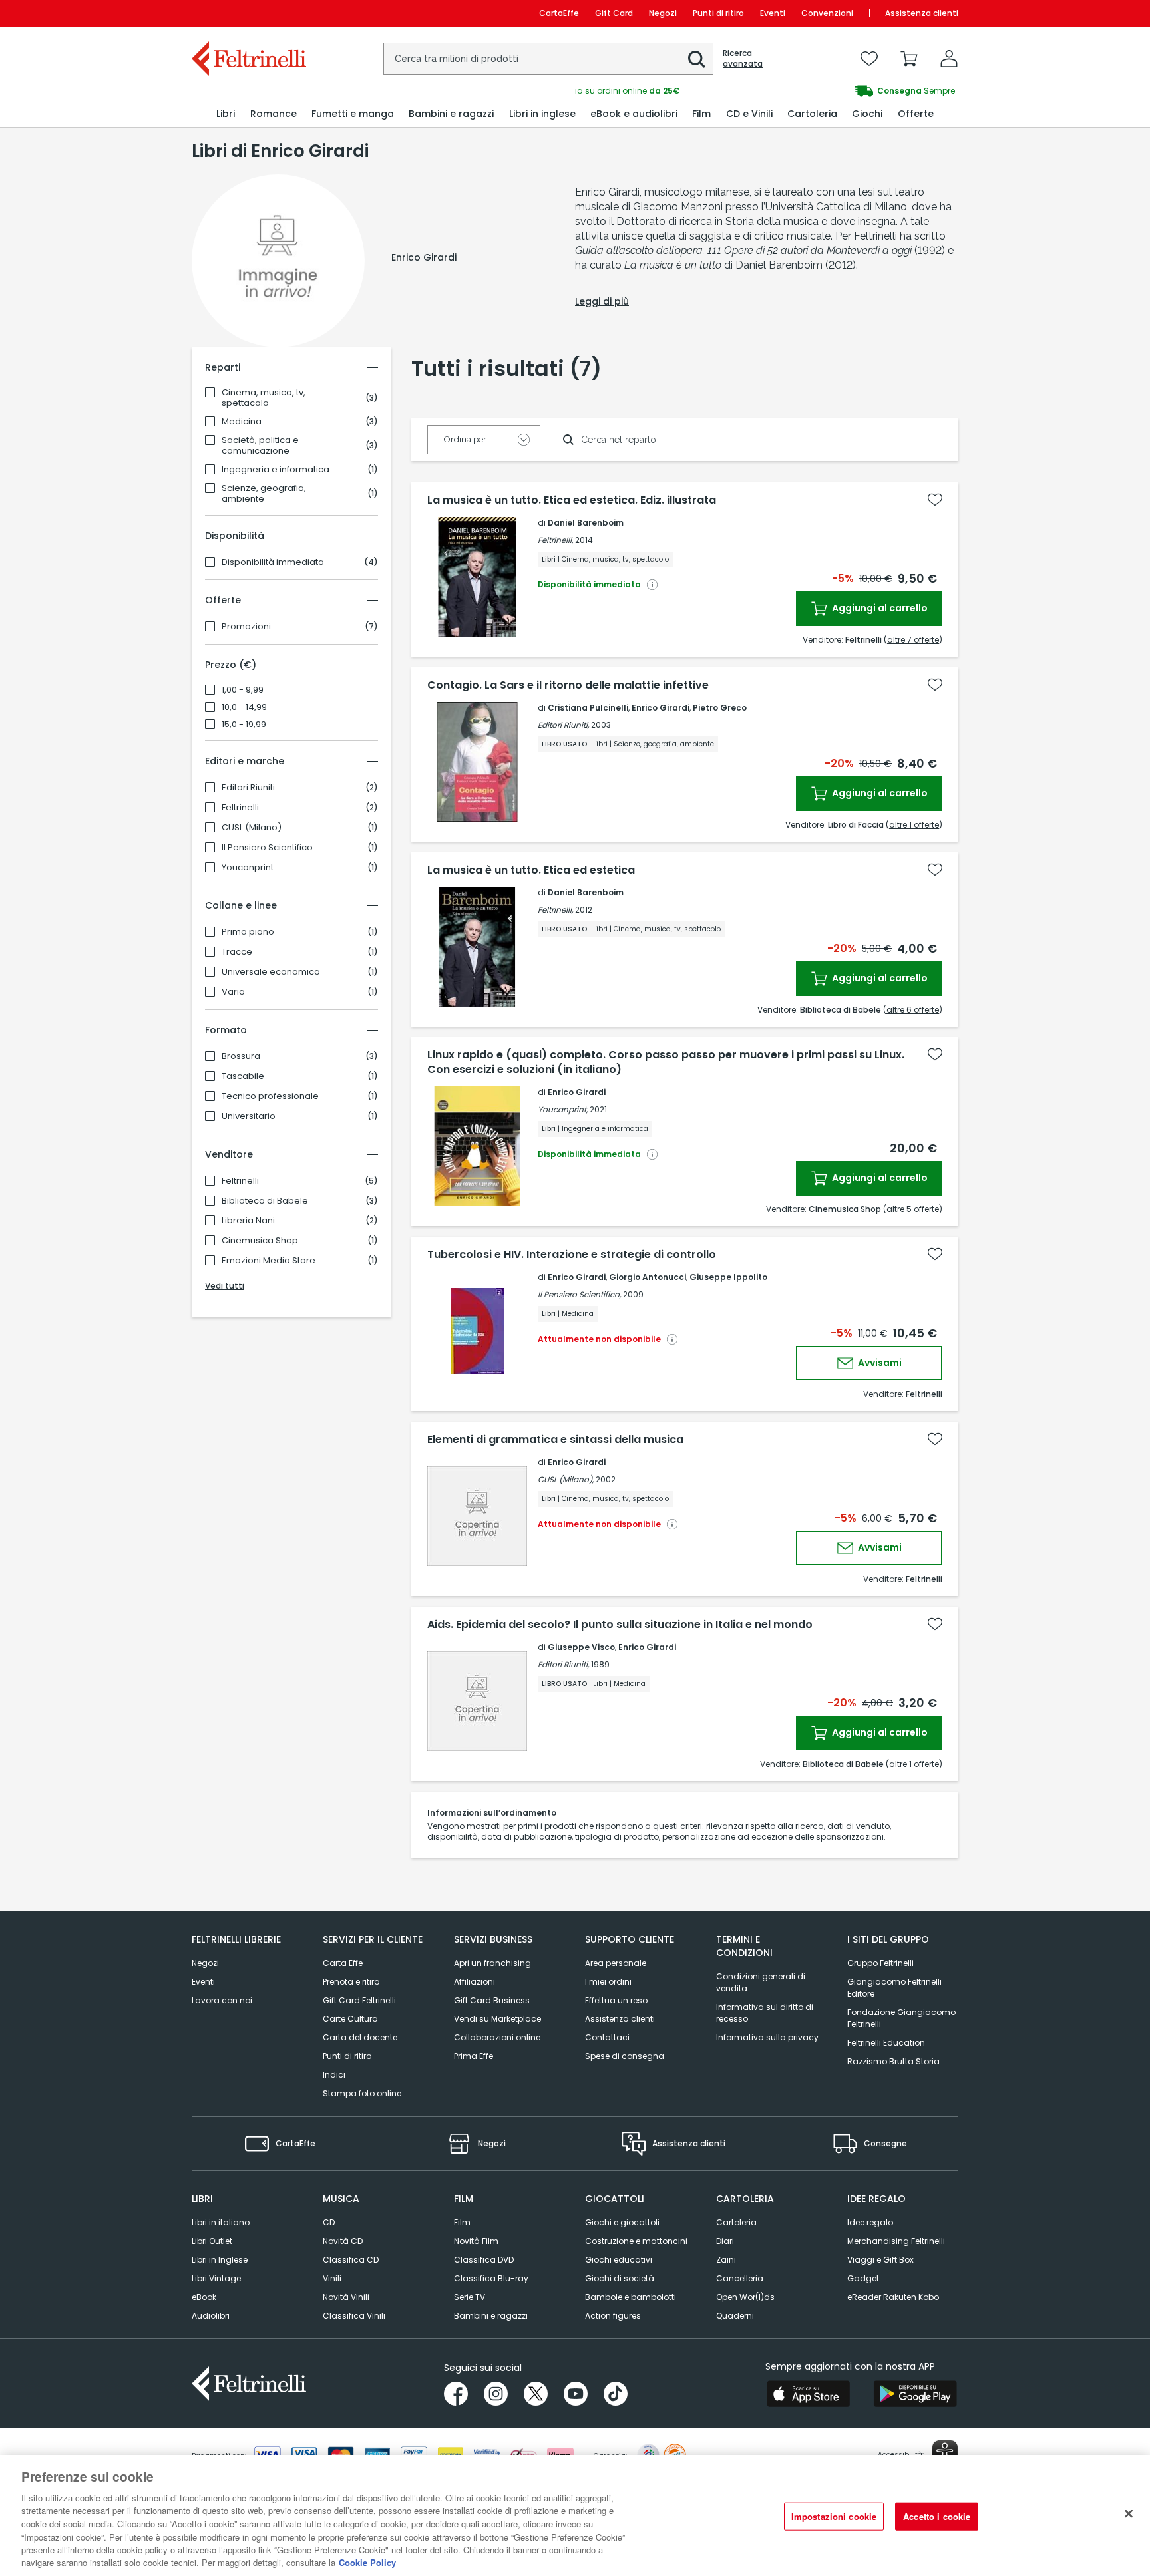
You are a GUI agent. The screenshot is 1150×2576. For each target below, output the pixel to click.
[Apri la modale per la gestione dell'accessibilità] (945, 2453)
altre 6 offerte (913, 1010)
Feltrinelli (240, 808)
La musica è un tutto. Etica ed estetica (531, 870)
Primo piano (248, 932)
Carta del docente (360, 2037)
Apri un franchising (492, 1963)
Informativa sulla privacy (767, 2037)
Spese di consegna (625, 2056)
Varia (233, 992)
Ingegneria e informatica (276, 470)
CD (329, 2222)
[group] (767, 91)
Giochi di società (620, 2278)
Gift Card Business (492, 2000)
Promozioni (246, 627)
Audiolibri (211, 2316)
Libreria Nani (248, 1221)
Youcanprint (248, 868)
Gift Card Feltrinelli (359, 2000)
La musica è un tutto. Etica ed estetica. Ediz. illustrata (572, 500)
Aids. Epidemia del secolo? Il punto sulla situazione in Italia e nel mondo (620, 1625)
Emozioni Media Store (269, 1261)
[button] (697, 59)
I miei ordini (608, 1982)
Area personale (616, 1963)
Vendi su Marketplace (497, 2019)
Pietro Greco (720, 708)
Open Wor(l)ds (745, 2297)
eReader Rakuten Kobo (893, 2297)
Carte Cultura (350, 2019)
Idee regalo (870, 2222)
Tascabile (243, 1076)
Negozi (663, 13)
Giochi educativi (619, 2260)
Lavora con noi (222, 2000)
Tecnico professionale (270, 1096)
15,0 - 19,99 (244, 724)
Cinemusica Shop (260, 1241)
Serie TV (470, 2297)
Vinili (332, 2278)
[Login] (949, 59)
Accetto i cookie (937, 2516)
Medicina (242, 422)
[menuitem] (226, 114)
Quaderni (735, 2316)
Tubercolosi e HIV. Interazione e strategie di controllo (572, 1255)
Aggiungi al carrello (879, 608)
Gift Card (614, 13)
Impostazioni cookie (834, 2516)
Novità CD (343, 2241)
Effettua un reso (616, 2000)
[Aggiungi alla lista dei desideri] (935, 500)
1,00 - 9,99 (243, 690)
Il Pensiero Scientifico (267, 848)
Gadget (863, 2278)
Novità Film (476, 2241)
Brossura (241, 1056)
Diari (725, 2241)
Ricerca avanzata (743, 59)
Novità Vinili (346, 2297)
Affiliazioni (475, 1982)
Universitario (249, 1116)
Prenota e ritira (351, 1982)
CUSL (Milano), (566, 1479)
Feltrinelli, (555, 540)
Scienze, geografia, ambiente (264, 494)
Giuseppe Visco (581, 1647)
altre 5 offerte (913, 1209)
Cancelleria (740, 2278)
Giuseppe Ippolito (728, 1277)
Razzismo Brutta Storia (893, 2061)
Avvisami (879, 1363)
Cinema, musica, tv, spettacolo (264, 398)
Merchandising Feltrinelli (896, 2241)
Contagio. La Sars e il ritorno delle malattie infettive (568, 685)
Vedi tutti (225, 1286)
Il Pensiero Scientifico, (579, 1294)
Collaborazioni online (497, 2037)
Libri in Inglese (220, 2260)
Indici (334, 2075)
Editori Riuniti (248, 788)
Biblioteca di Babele (265, 1201)
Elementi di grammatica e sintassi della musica (555, 1440)
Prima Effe (474, 2056)
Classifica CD (351, 2260)
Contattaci (607, 2037)
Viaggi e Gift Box (880, 2260)
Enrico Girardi (661, 708)
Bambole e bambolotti (631, 2297)
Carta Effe (343, 1963)
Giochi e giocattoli (622, 2222)
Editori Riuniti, (563, 725)
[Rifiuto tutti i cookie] (1129, 2513)
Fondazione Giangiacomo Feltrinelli (901, 2018)
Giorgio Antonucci (648, 1277)
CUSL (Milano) (252, 828)
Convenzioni (827, 13)
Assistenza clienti (922, 13)
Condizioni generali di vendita (761, 1982)
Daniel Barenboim (586, 523)
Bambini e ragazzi (491, 2316)
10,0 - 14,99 (244, 707)
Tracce (237, 952)
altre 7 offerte (913, 640)
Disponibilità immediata (273, 562)
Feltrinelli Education (886, 2043)
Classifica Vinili (354, 2316)
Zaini (726, 2260)
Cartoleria (736, 2222)
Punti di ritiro (718, 13)
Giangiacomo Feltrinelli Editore (894, 1988)
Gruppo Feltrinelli (880, 1963)
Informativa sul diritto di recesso (765, 2013)
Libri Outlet (212, 2241)
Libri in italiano (221, 2222)
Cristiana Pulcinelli (588, 708)
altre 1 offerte (914, 825)
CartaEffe (559, 13)
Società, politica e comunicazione (260, 446)
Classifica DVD (484, 2260)
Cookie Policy (367, 2562)
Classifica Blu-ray (491, 2278)
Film (462, 2222)
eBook (204, 2297)
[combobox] (548, 59)
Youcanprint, (563, 1109)
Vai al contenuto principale (248, 13)
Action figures (613, 2316)
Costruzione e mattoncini (636, 2241)
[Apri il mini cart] (909, 59)
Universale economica (271, 972)
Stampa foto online (362, 2093)
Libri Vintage (216, 2278)
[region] (575, 2515)
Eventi (773, 13)
